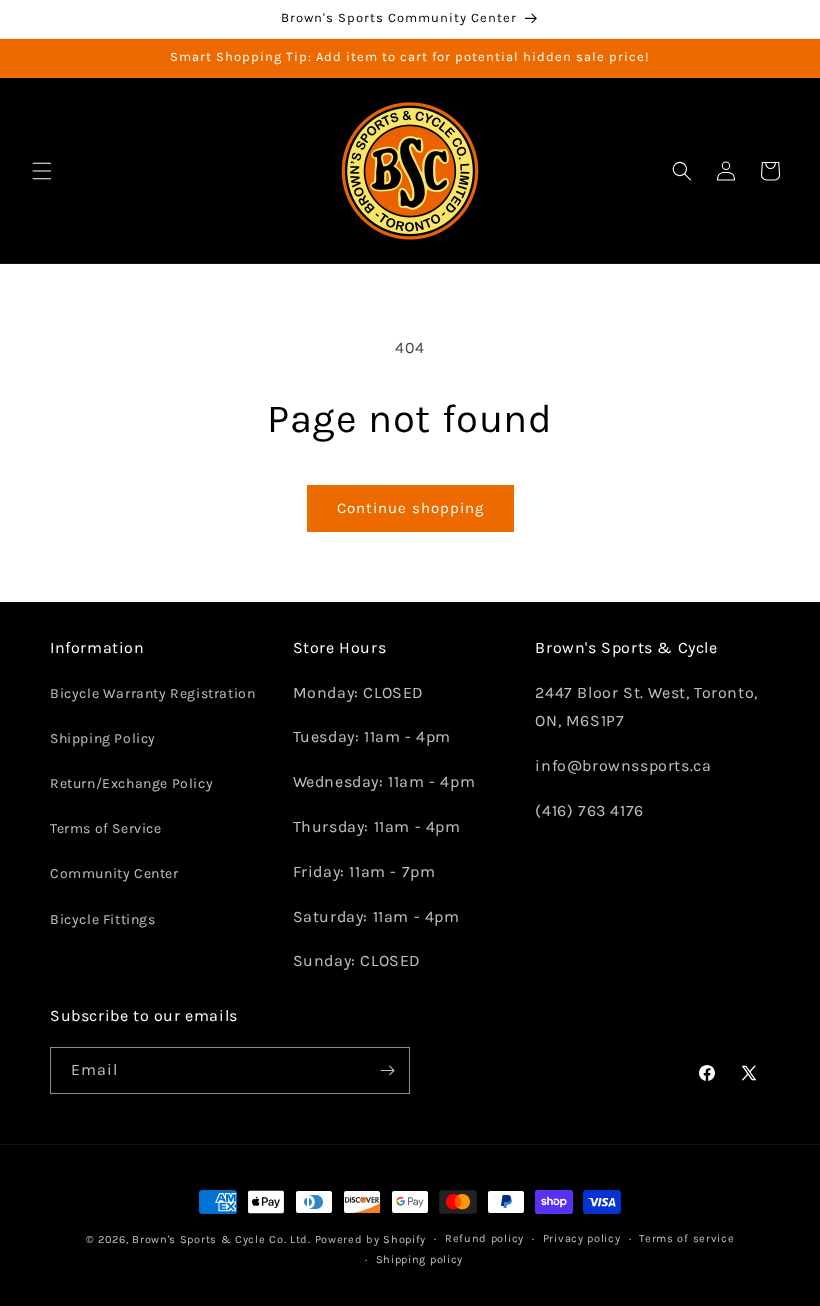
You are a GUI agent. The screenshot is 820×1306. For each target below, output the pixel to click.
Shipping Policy (103, 738)
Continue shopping (410, 508)
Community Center (114, 873)
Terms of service (686, 1238)
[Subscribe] (387, 1070)
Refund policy (484, 1238)
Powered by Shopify (371, 1239)
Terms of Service (106, 828)
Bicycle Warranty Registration (152, 693)
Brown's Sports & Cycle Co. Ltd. (221, 1239)
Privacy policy (582, 1238)
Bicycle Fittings (103, 919)
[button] (42, 171)
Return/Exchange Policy (131, 783)
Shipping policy (420, 1259)
